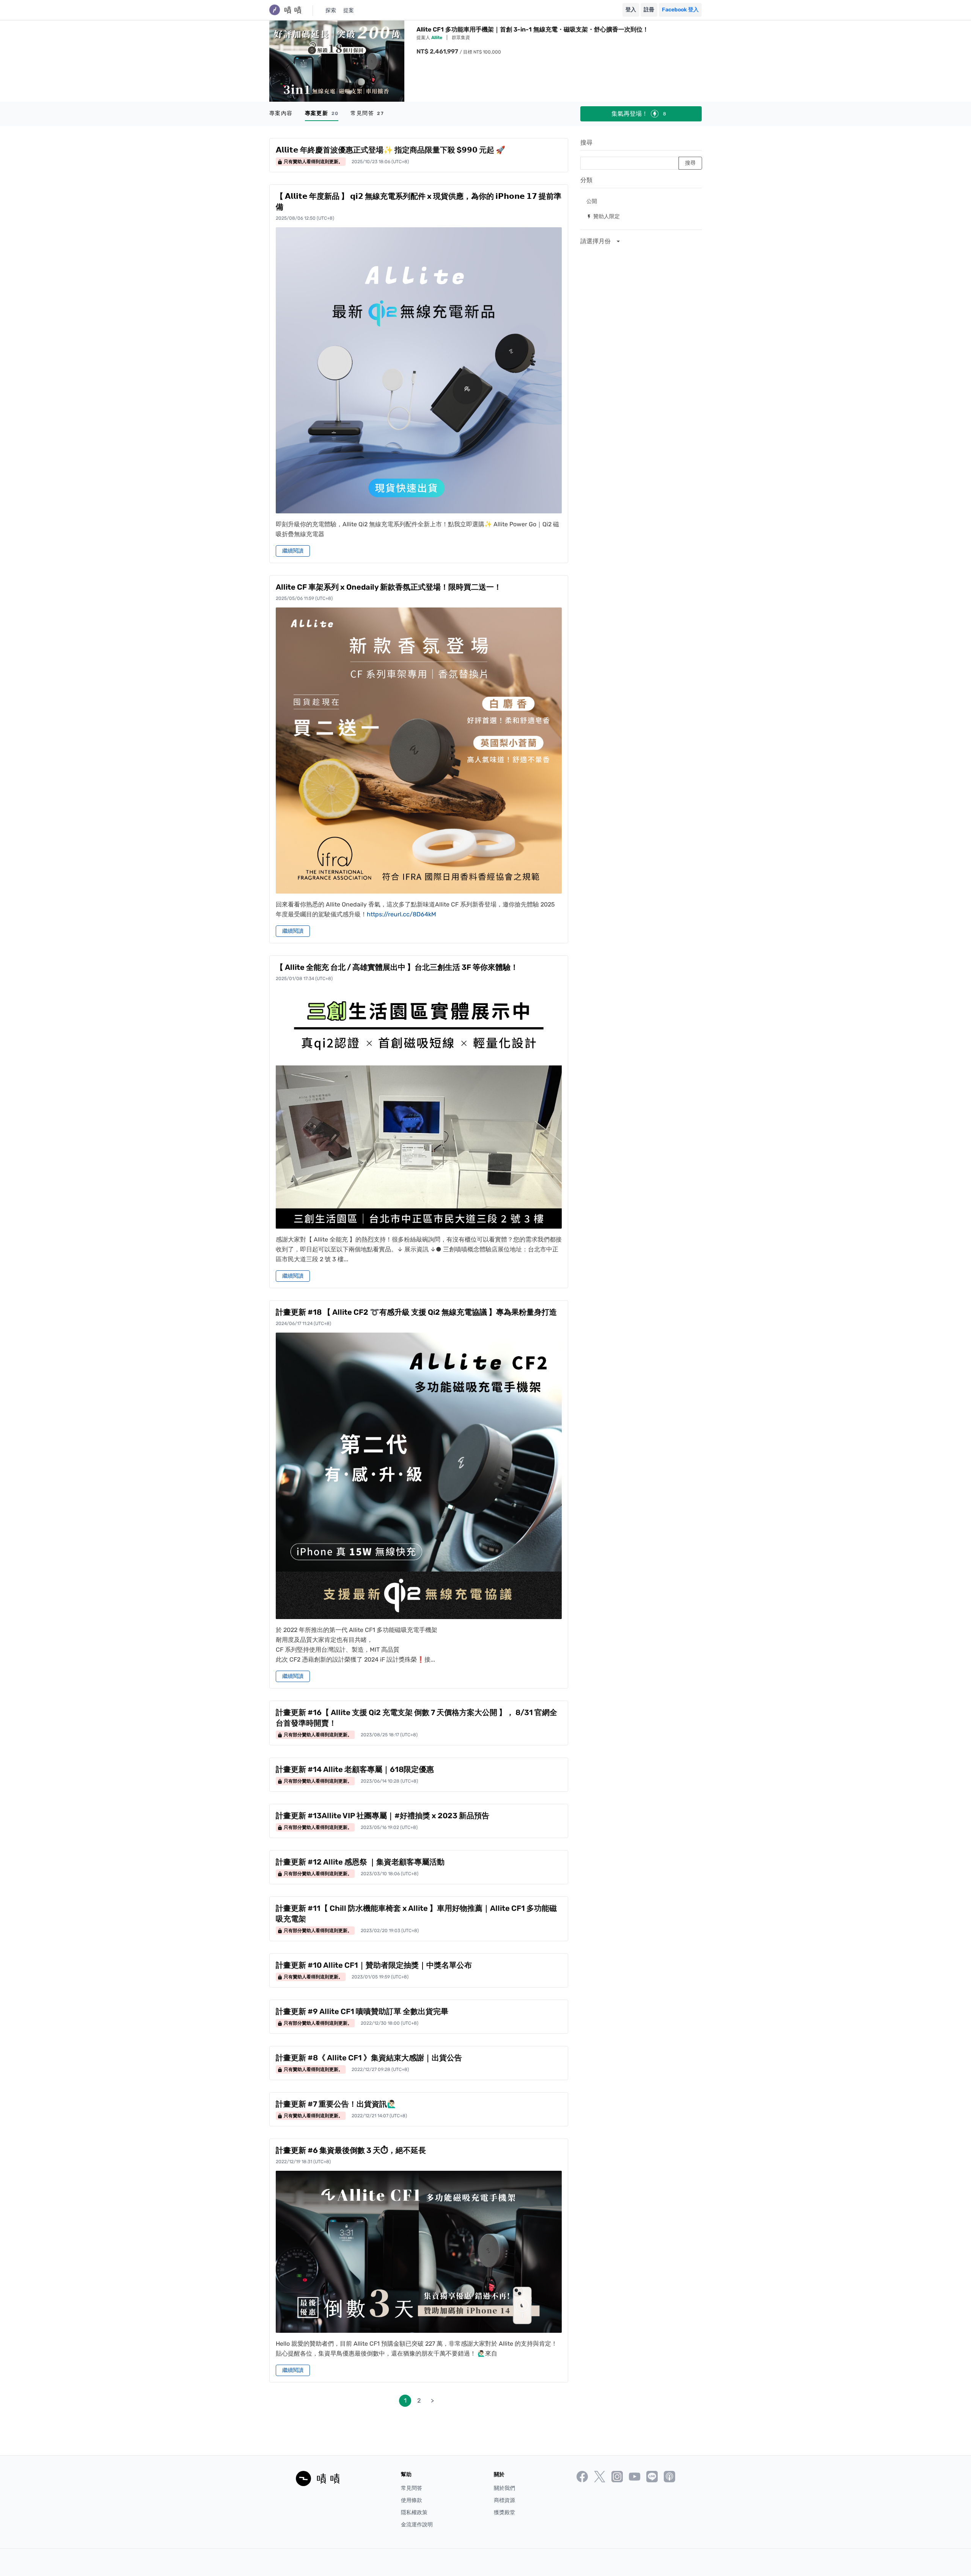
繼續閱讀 (293, 551)
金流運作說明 (417, 2525)
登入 (631, 10)
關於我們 (504, 2488)
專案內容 (281, 113)
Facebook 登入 (680, 10)
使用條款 (412, 2500)
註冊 (649, 10)
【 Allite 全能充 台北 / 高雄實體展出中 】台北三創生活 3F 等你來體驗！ (397, 967)
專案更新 (322, 113)
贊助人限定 (603, 216)
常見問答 (367, 113)
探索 (331, 10)
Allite (437, 38)
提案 (349, 10)
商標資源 (504, 2500)
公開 (592, 201)
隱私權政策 (414, 2512)
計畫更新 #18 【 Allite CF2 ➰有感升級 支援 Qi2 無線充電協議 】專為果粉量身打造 (416, 1312)
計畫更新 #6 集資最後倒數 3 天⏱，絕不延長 (351, 2150)
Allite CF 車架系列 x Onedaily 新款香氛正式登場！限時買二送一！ (389, 587)
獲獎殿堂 (504, 2512)
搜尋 (586, 142)
